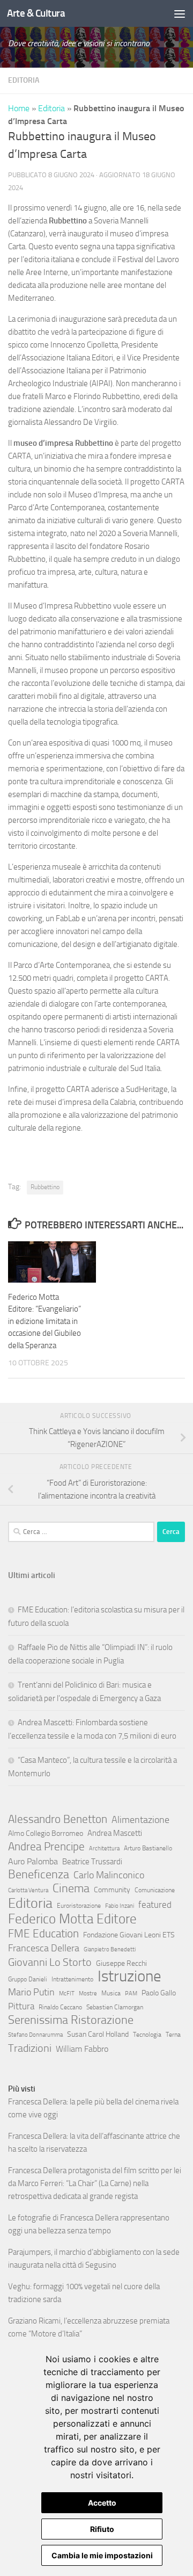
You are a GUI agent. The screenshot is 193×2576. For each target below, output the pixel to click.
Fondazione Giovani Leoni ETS (129, 1935)
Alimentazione (140, 1820)
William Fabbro (82, 2049)
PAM (131, 1993)
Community (112, 1890)
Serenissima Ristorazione (71, 2020)
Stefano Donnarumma (35, 2035)
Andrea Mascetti (115, 1833)
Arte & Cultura (36, 13)
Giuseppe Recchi (121, 1963)
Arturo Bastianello (148, 1848)
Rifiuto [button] (102, 2529)
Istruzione (129, 1977)
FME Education (43, 1934)
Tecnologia (147, 2035)
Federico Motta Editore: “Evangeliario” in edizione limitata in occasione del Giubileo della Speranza (44, 1321)
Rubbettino (45, 1187)
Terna (173, 2035)
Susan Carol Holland (98, 2034)
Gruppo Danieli (28, 1979)
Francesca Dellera (44, 1948)
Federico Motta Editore (72, 1919)
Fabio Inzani (120, 1906)
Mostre (88, 1993)
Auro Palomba (33, 1861)
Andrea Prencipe (46, 1847)
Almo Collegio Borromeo (46, 1833)
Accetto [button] (102, 2503)
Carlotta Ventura (28, 1890)
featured (155, 1905)
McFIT (67, 1993)
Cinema (71, 1888)
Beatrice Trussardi (92, 1862)
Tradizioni (30, 2048)
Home (19, 108)
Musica (111, 1993)
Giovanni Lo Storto (50, 1962)
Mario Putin (31, 1992)
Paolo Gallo (159, 1993)
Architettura (104, 1848)
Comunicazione (155, 1890)
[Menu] (180, 13)
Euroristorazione (79, 1906)
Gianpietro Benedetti (110, 1949)
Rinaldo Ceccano (60, 2007)
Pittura (21, 2006)
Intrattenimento (72, 1979)
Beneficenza (39, 1875)
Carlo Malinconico (109, 1875)
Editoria (24, 80)
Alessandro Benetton (58, 1819)
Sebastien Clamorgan (115, 2007)
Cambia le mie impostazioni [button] (102, 2555)
